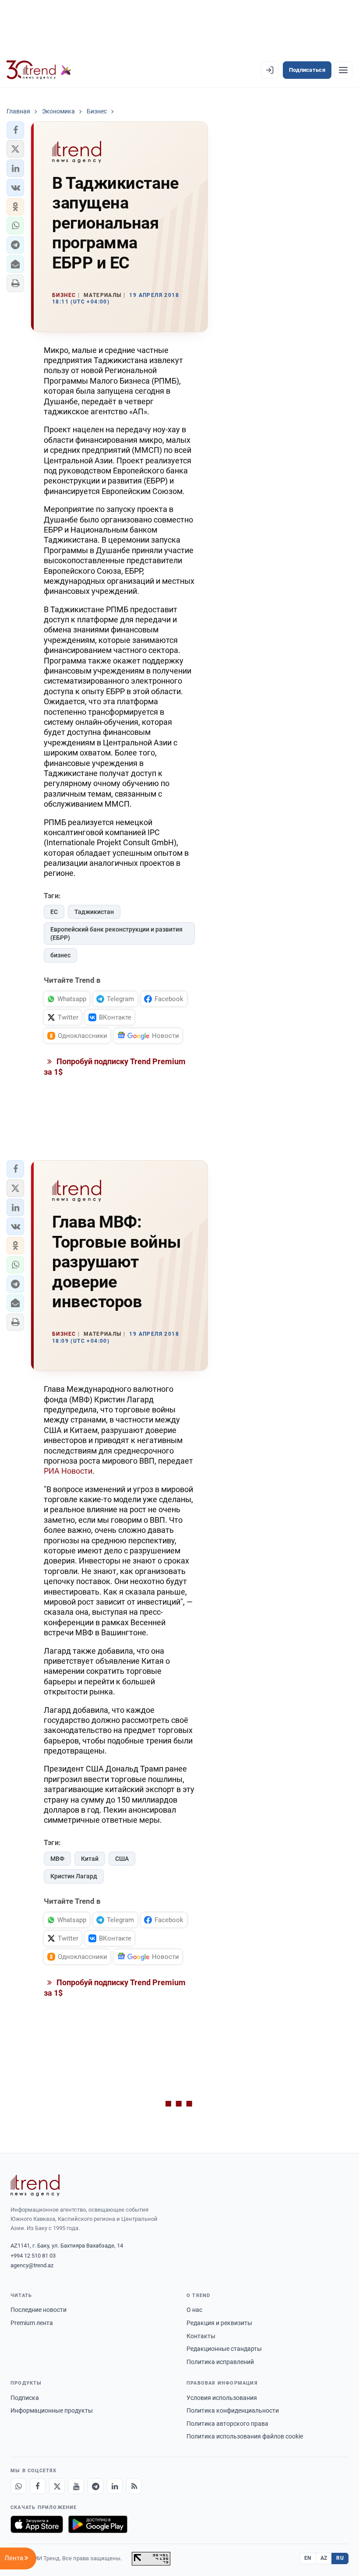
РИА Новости (68, 1471)
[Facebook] (38, 2486)
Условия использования (222, 2398)
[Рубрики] (343, 70)
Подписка (25, 2398)
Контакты (201, 2336)
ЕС (54, 912)
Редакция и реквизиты (219, 2323)
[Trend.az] (39, 70)
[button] (15, 130)
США (122, 1859)
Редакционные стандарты (224, 2349)
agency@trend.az (32, 2265)
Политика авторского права (227, 2424)
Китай (90, 1859)
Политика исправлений (220, 2362)
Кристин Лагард (74, 1876)
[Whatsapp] (18, 2486)
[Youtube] (76, 2486)
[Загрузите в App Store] (37, 2524)
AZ (324, 2558)
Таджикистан (94, 912)
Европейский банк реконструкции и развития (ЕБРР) (116, 933)
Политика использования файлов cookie (245, 2436)
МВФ (57, 1859)
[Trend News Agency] (35, 2185)
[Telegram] (95, 2486)
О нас (194, 2310)
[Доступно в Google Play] (98, 2524)
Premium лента (32, 2323)
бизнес (60, 955)
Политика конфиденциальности (233, 2410)
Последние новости (39, 2310)
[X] (57, 2486)
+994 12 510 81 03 (33, 2256)
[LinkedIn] (115, 2486)
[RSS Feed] (134, 2486)
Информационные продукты (52, 2410)
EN (308, 2558)
